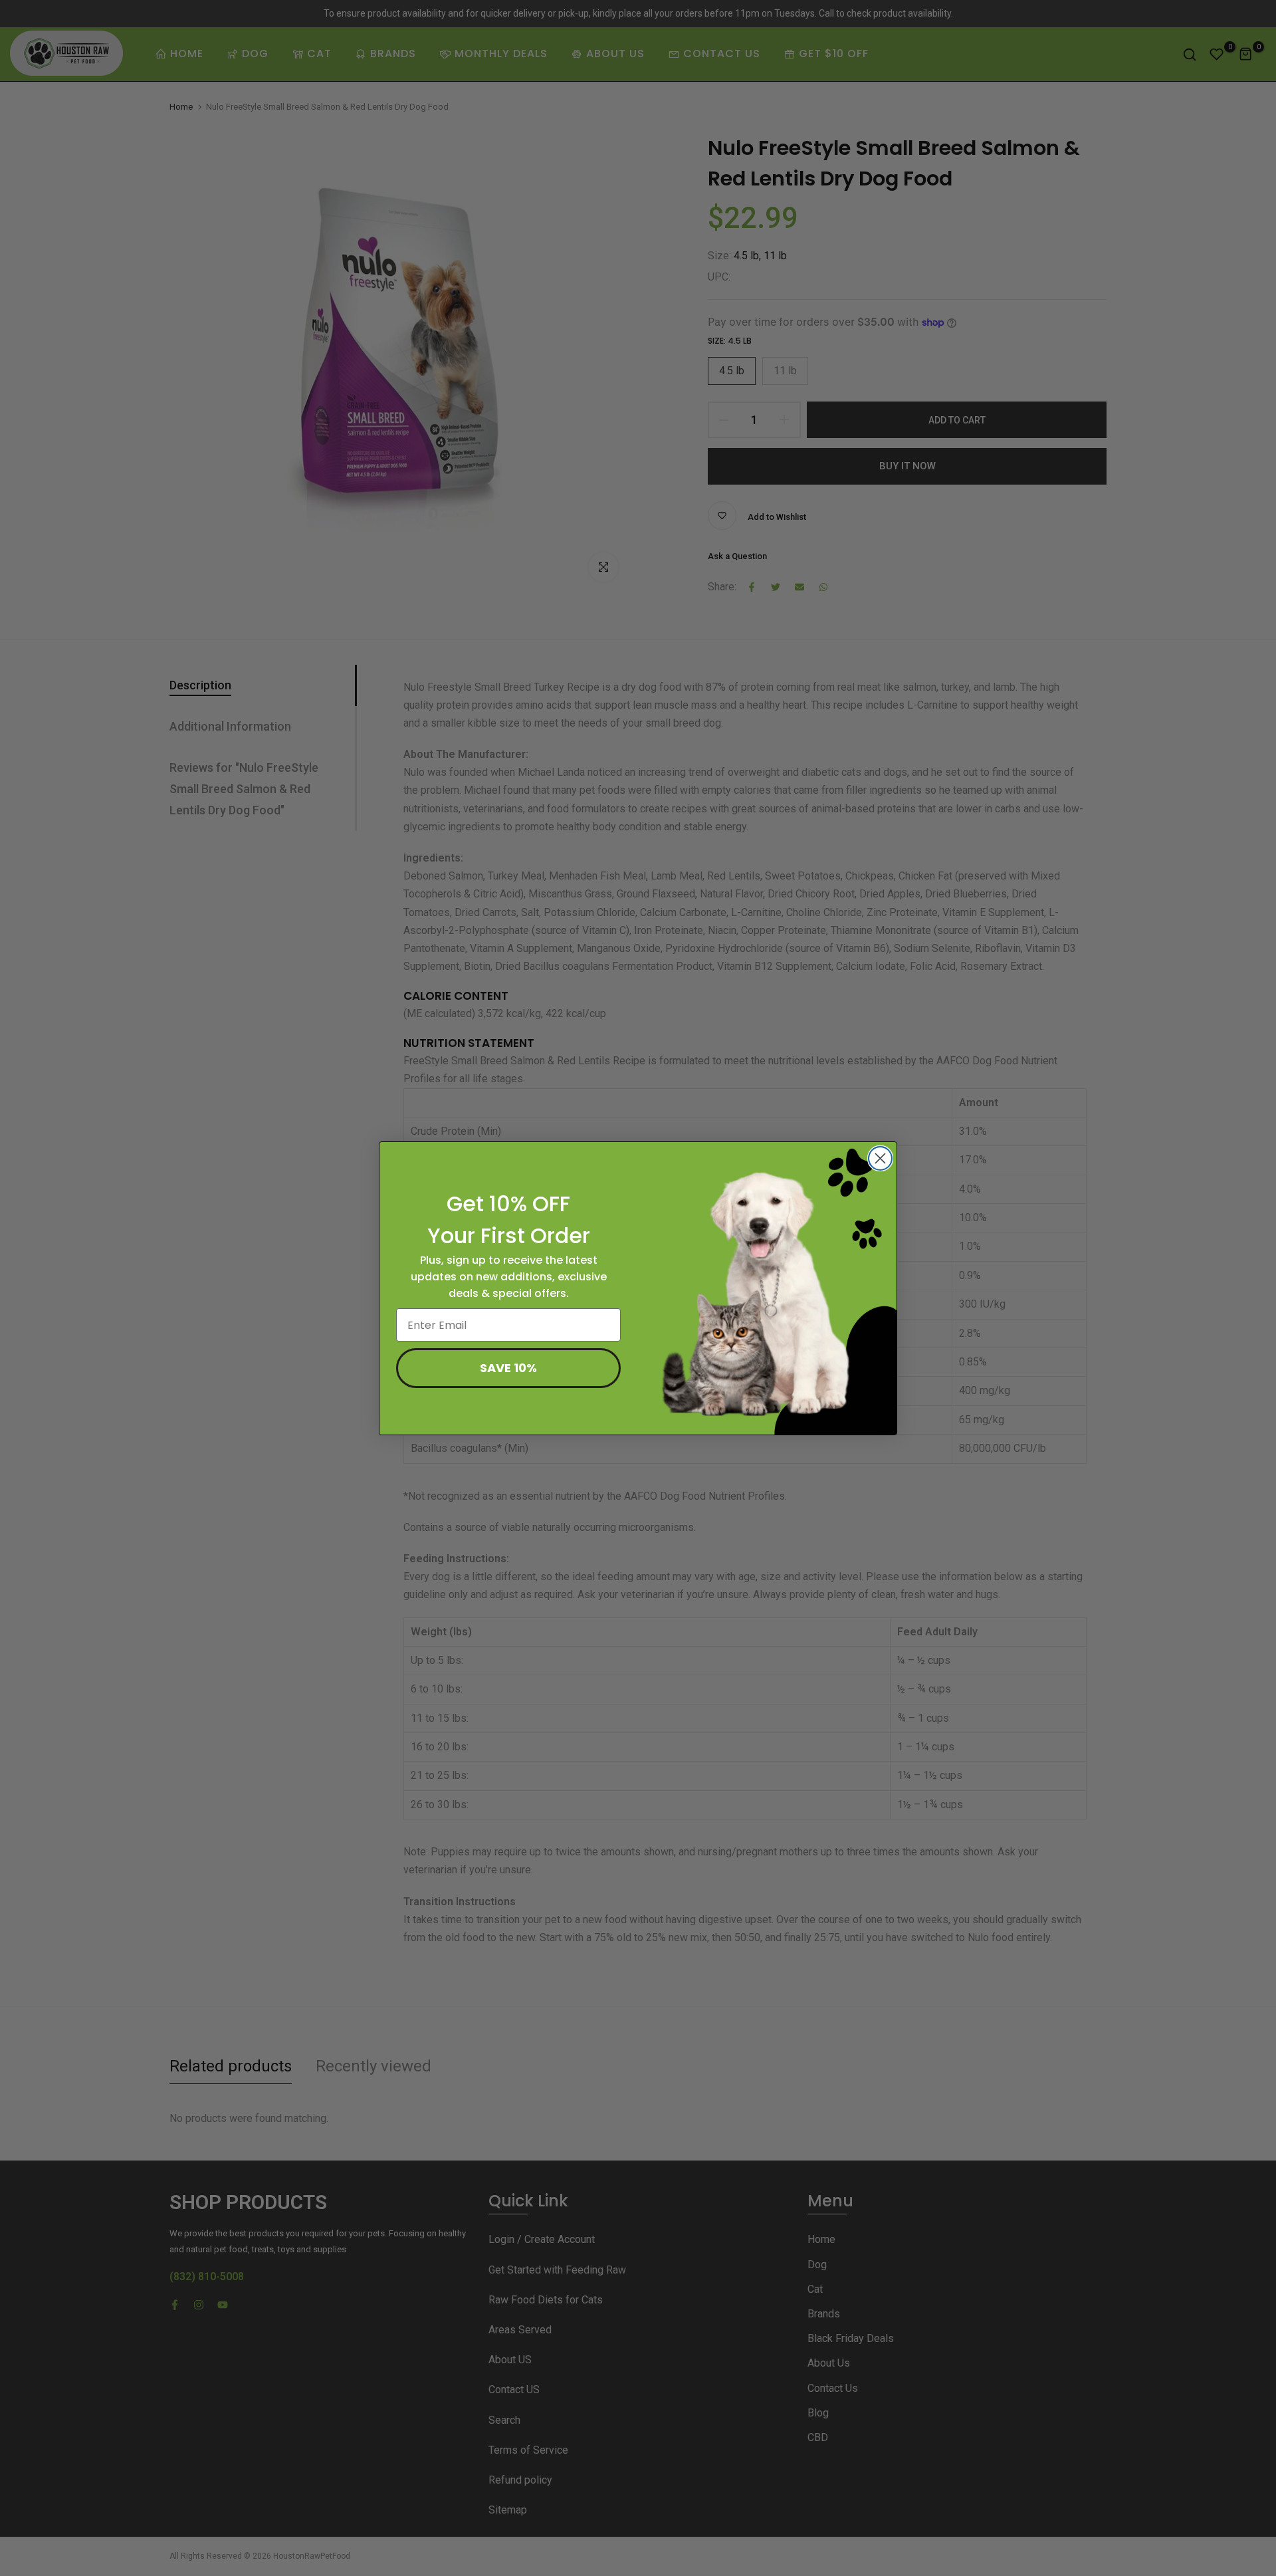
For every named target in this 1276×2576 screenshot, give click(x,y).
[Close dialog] (880, 1158)
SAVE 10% (508, 1368)
